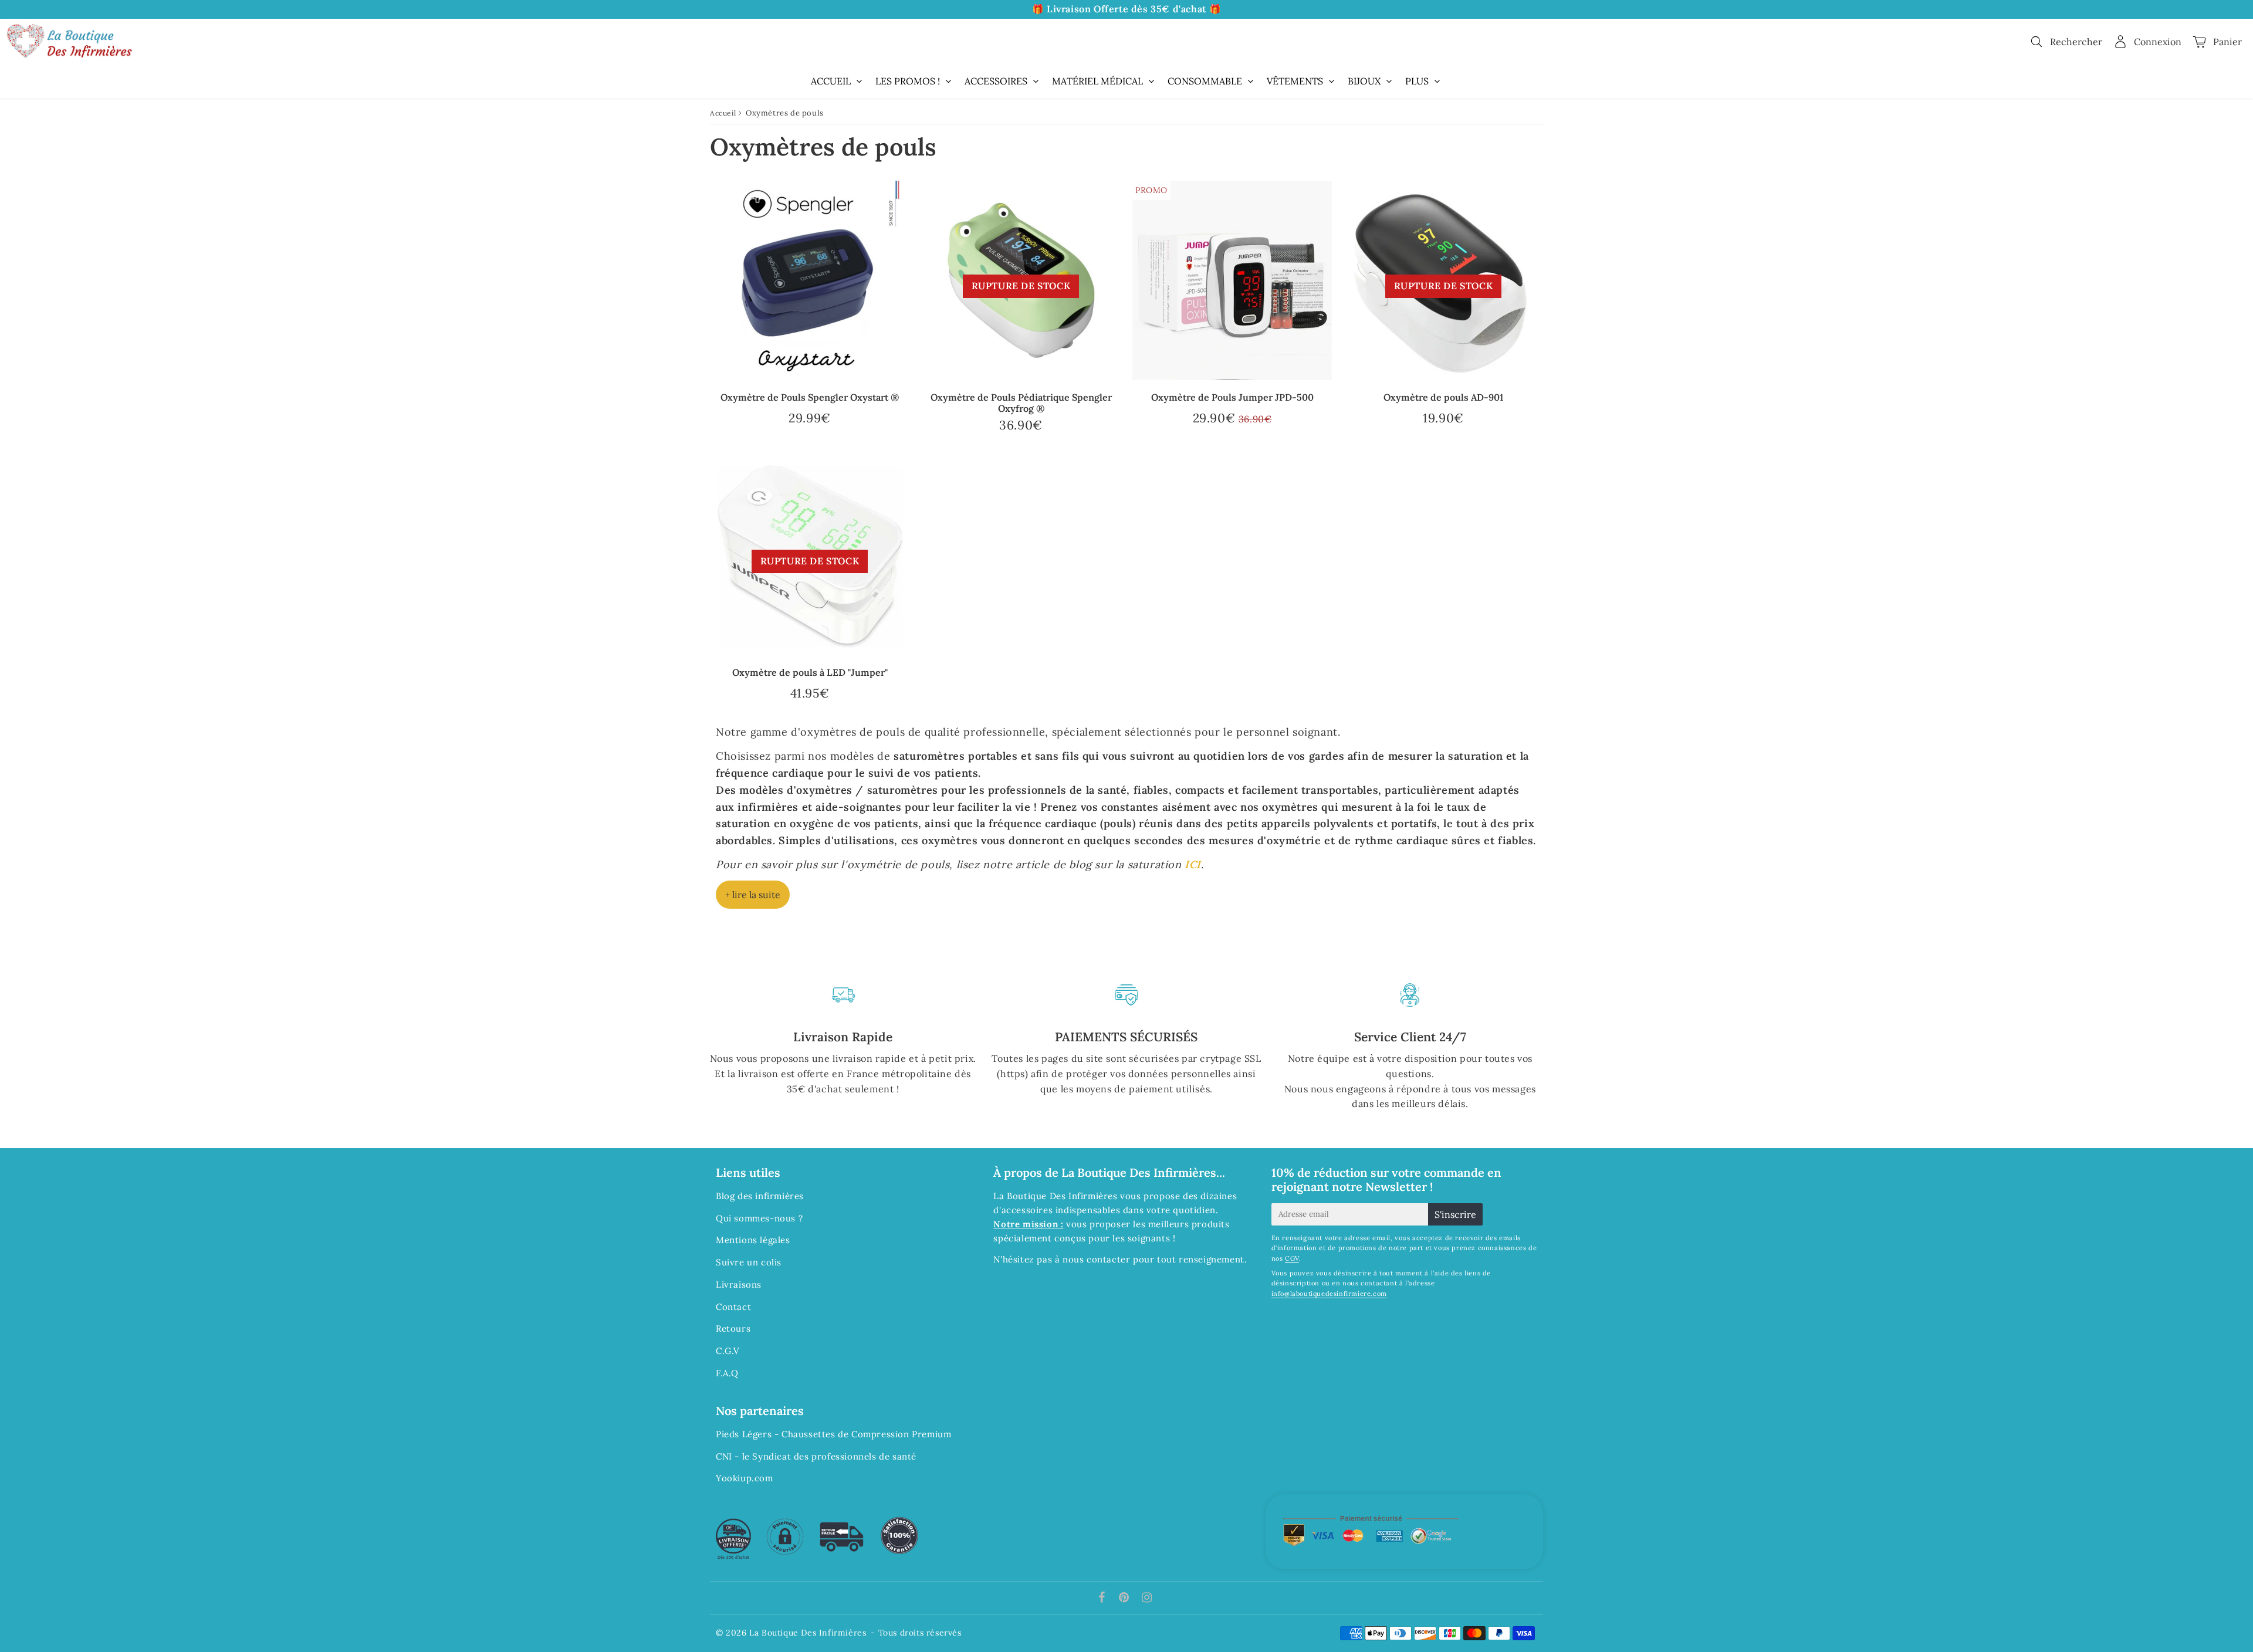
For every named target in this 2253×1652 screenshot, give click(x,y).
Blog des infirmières (760, 1196)
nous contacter (1096, 1259)
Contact (733, 1307)
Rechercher (2076, 42)
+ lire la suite (753, 895)
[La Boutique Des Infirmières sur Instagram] (1147, 1598)
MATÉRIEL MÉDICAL (1097, 81)
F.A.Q (727, 1373)
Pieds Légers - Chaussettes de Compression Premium (833, 1434)
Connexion (2158, 42)
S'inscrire (1455, 1214)
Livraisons (739, 1284)
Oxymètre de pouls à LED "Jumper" (810, 672)
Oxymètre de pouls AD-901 (1443, 397)
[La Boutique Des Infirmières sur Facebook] (1103, 1598)
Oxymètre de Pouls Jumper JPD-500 (1232, 397)
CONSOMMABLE (1205, 81)
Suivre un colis (749, 1262)
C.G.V (728, 1351)
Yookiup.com (745, 1478)
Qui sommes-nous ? (759, 1218)
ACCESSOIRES (996, 81)
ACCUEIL (831, 81)
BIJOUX (1364, 81)
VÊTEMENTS (1295, 81)
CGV (1292, 1258)
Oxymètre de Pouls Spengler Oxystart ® (810, 397)
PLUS (1417, 81)
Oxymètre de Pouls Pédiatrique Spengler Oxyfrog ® (1021, 403)
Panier (2227, 42)
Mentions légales (753, 1240)
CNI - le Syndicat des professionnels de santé (816, 1456)
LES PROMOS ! (908, 81)
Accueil (723, 113)
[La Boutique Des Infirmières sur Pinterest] (1125, 1598)
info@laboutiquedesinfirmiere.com (1329, 1294)
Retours (733, 1328)
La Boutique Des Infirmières (808, 1633)
